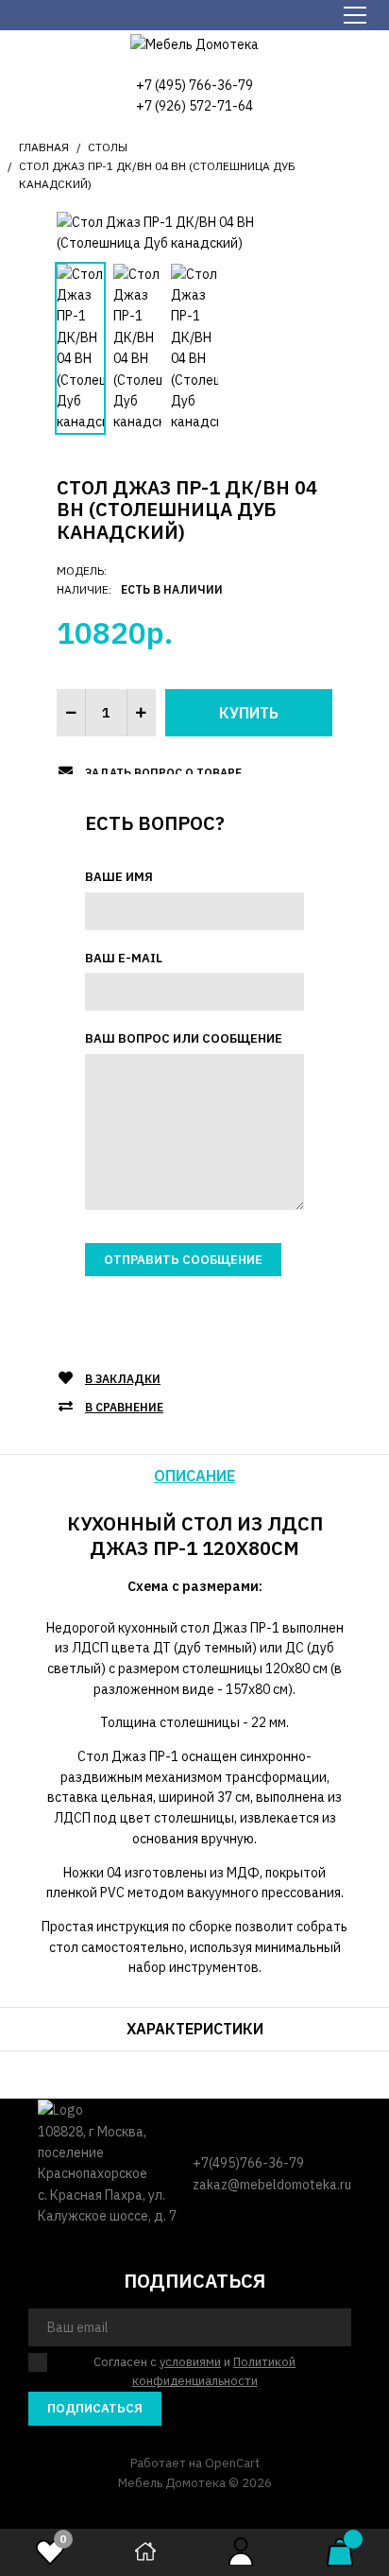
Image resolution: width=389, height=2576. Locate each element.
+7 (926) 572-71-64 (194, 106)
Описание (194, 1476)
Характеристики (195, 2029)
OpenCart (232, 2463)
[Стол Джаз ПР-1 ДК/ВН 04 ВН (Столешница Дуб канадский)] (194, 232)
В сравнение (124, 1407)
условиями (190, 2362)
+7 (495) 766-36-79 (194, 85)
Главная (44, 147)
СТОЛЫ (108, 147)
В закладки (123, 1379)
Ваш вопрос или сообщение (184, 1038)
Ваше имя (119, 877)
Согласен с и (194, 2372)
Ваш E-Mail (124, 958)
